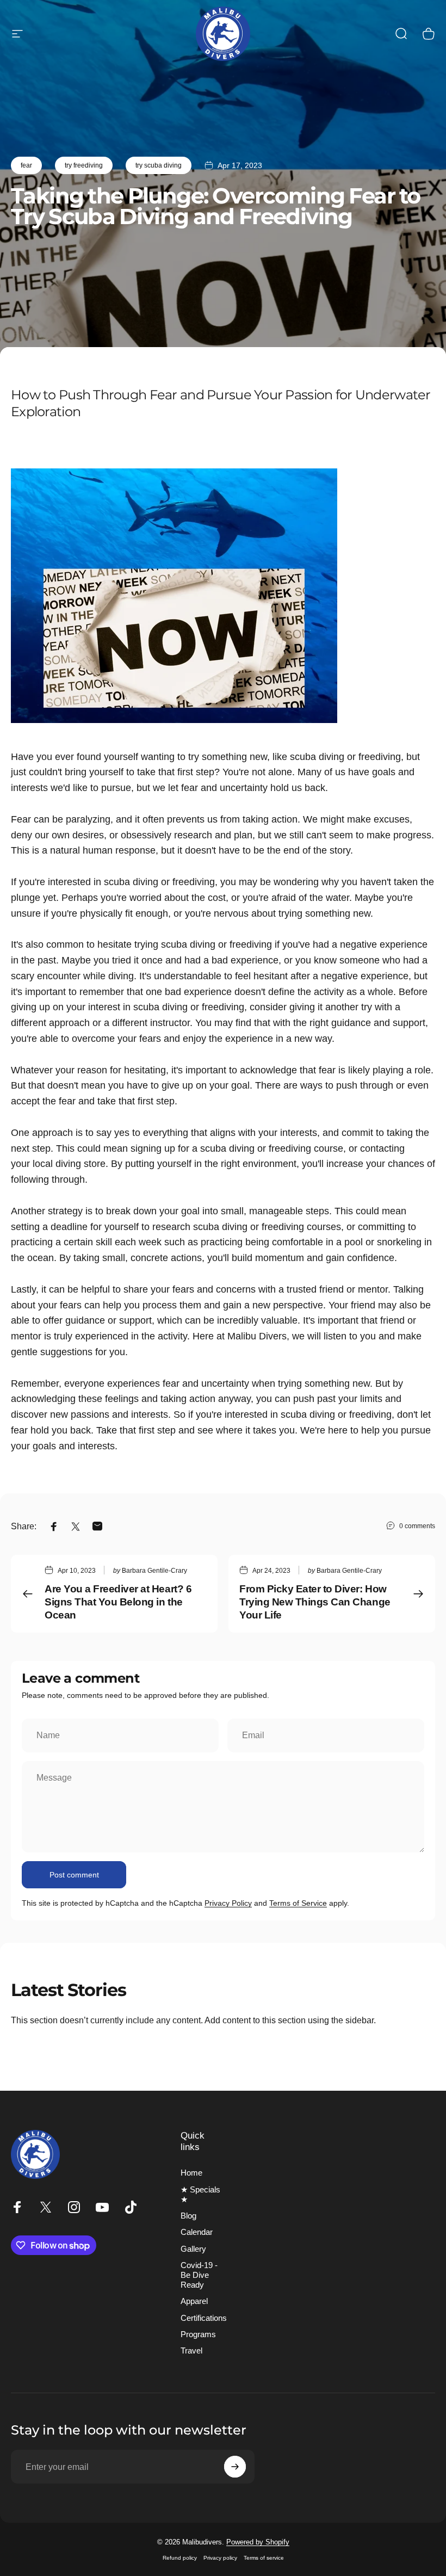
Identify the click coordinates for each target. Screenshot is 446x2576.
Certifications (204, 2318)
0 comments (417, 1526)
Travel (191, 2351)
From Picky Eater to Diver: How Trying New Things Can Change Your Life (315, 1602)
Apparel (194, 2301)
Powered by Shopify (258, 2542)
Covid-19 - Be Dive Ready (199, 2275)
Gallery (193, 2249)
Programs (198, 2334)
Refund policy (180, 2558)
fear (26, 165)
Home (191, 2173)
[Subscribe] (235, 2467)
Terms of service (264, 2558)
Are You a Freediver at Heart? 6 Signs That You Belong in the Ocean (118, 1602)
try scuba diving (159, 165)
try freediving (84, 165)
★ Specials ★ (200, 2195)
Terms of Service (298, 1903)
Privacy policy (220, 2558)
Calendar (197, 2232)
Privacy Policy (228, 1903)
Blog (188, 2216)
